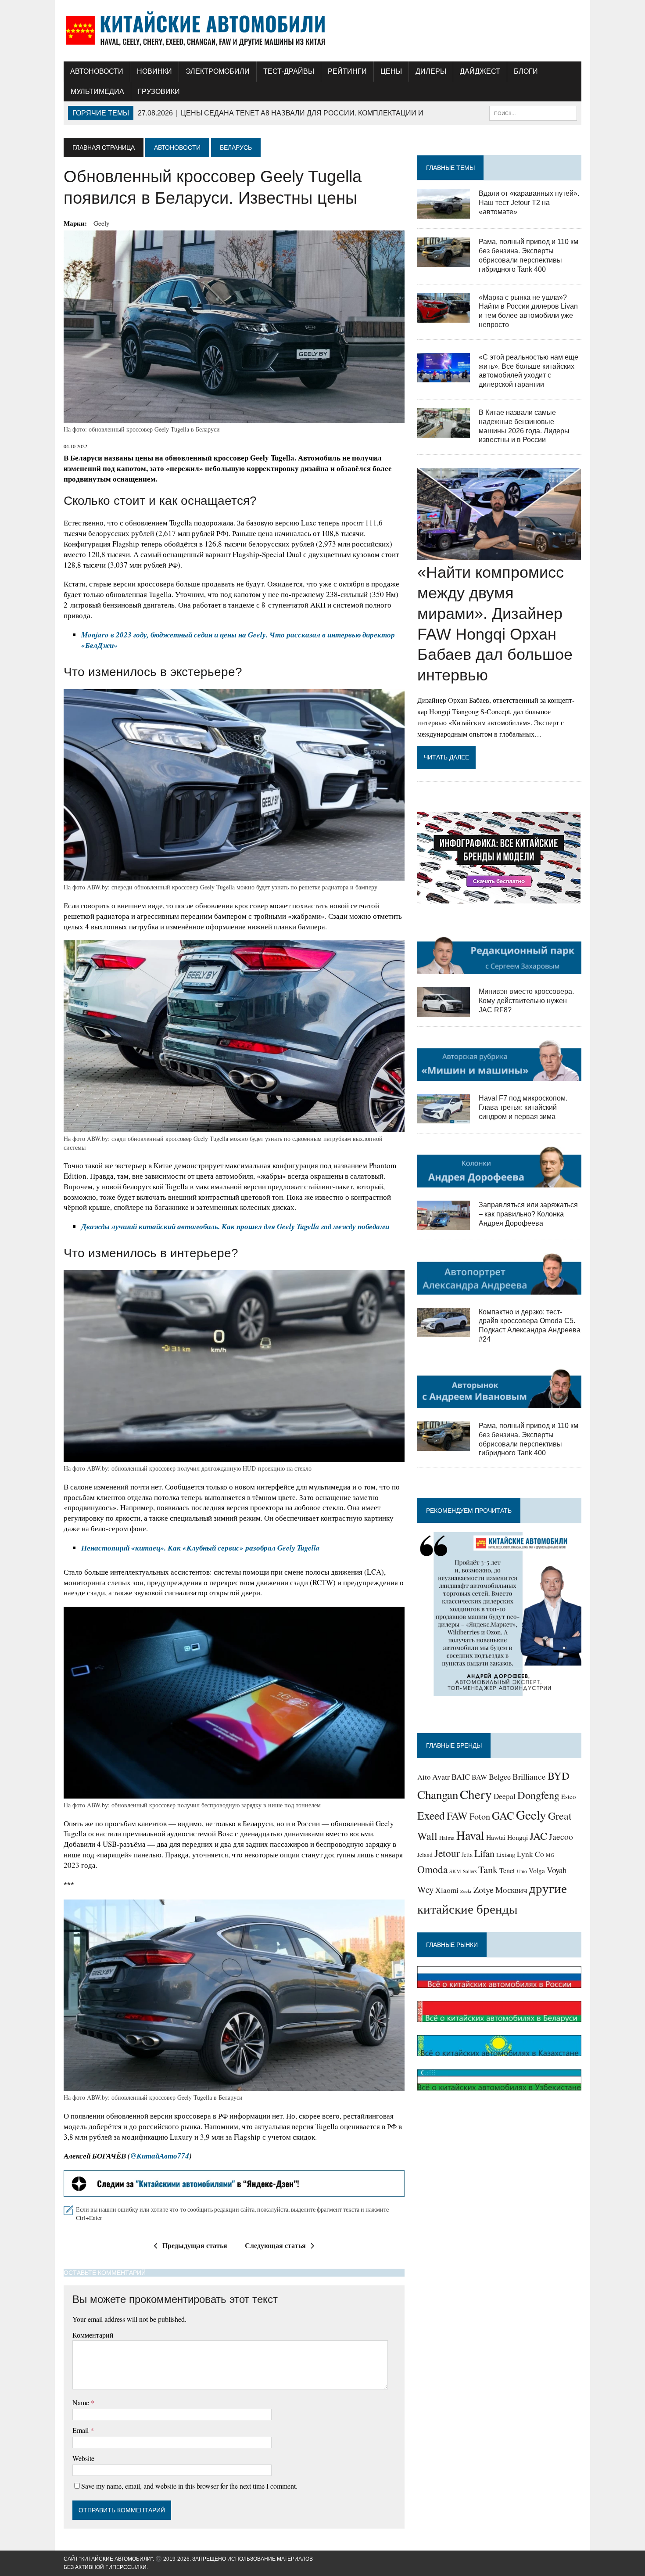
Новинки (154, 71)
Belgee (500, 1777)
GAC (503, 1815)
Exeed (431, 1815)
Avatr (441, 1777)
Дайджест (480, 71)
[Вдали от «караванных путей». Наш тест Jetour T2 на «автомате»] (444, 213)
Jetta (467, 1855)
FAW (457, 1816)
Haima (447, 1838)
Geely (102, 223)
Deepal (505, 1796)
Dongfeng (538, 1795)
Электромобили (218, 71)
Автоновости (97, 71)
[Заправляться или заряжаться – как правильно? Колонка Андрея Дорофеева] (444, 1225)
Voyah (557, 1870)
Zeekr (466, 1891)
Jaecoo (561, 1837)
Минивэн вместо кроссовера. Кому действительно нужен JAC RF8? (526, 1001)
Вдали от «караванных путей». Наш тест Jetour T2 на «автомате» (529, 203)
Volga (537, 1871)
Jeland (425, 1855)
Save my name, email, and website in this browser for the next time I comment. (189, 2486)
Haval (470, 1835)
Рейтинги (347, 71)
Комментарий (93, 2335)
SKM (455, 1871)
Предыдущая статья (195, 2245)
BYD (559, 1775)
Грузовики (159, 92)
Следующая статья (275, 2245)
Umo (522, 1871)
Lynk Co (530, 1854)
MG (550, 1855)
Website (83, 2458)
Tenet (507, 1871)
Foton (480, 1816)
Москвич (511, 1890)
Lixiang (506, 1855)
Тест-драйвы (289, 71)
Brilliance (529, 1776)
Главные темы (450, 168)
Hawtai (496, 1837)
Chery (476, 1794)
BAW (479, 1777)
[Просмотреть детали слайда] (234, 2184)
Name (82, 2402)
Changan (438, 1795)
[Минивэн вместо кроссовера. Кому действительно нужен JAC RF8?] (444, 1011)
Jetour (447, 1853)
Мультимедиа (97, 92)
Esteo (568, 1796)
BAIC (461, 1777)
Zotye (484, 1890)
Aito (424, 1777)
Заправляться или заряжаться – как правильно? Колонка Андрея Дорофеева (528, 1214)
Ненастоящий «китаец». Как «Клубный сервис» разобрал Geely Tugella (201, 1548)
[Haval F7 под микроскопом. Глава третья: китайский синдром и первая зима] (444, 1118)
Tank (488, 1869)
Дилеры (431, 71)
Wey (425, 1889)
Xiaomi (447, 1890)
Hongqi (518, 1837)
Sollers (470, 1871)
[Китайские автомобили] (322, 31)
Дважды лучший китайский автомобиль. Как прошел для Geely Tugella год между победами (235, 1227)
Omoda (432, 1869)
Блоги (526, 71)
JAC (538, 1836)
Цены (391, 71)
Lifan (484, 1853)
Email (81, 2430)
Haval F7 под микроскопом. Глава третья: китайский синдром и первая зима (523, 1107)
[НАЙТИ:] (533, 113)
